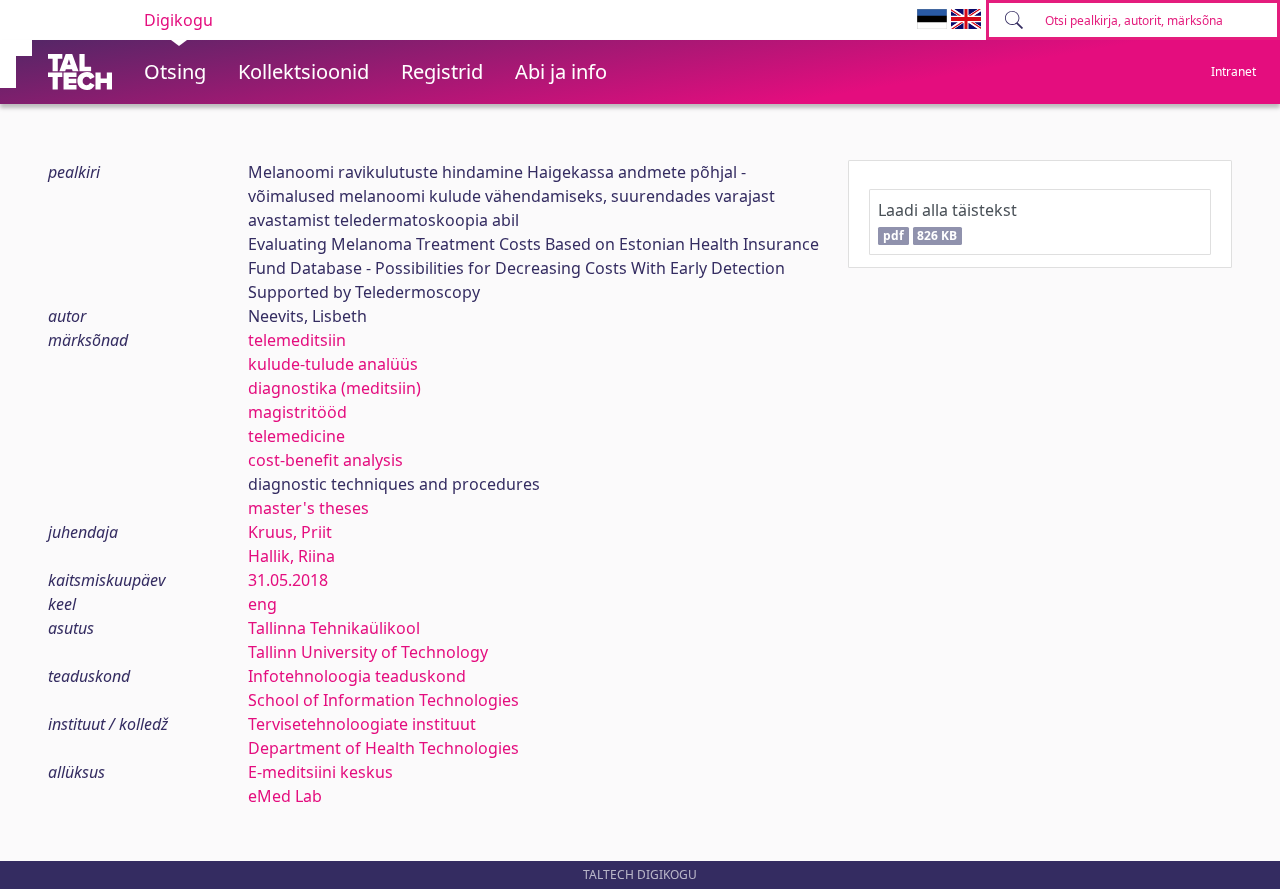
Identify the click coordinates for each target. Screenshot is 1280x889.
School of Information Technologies (383, 700)
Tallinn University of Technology (368, 652)
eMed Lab (285, 796)
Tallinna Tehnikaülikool (334, 628)
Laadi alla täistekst (947, 221)
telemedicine (296, 436)
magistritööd (297, 412)
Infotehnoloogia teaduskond (357, 676)
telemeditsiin (297, 340)
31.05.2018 (288, 580)
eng (262, 604)
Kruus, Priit (290, 532)
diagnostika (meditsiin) (334, 388)
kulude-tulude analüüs (333, 364)
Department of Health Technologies (383, 748)
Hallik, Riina (291, 556)
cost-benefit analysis (325, 460)
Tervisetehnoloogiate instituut (362, 724)
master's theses (308, 508)
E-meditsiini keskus (320, 772)
